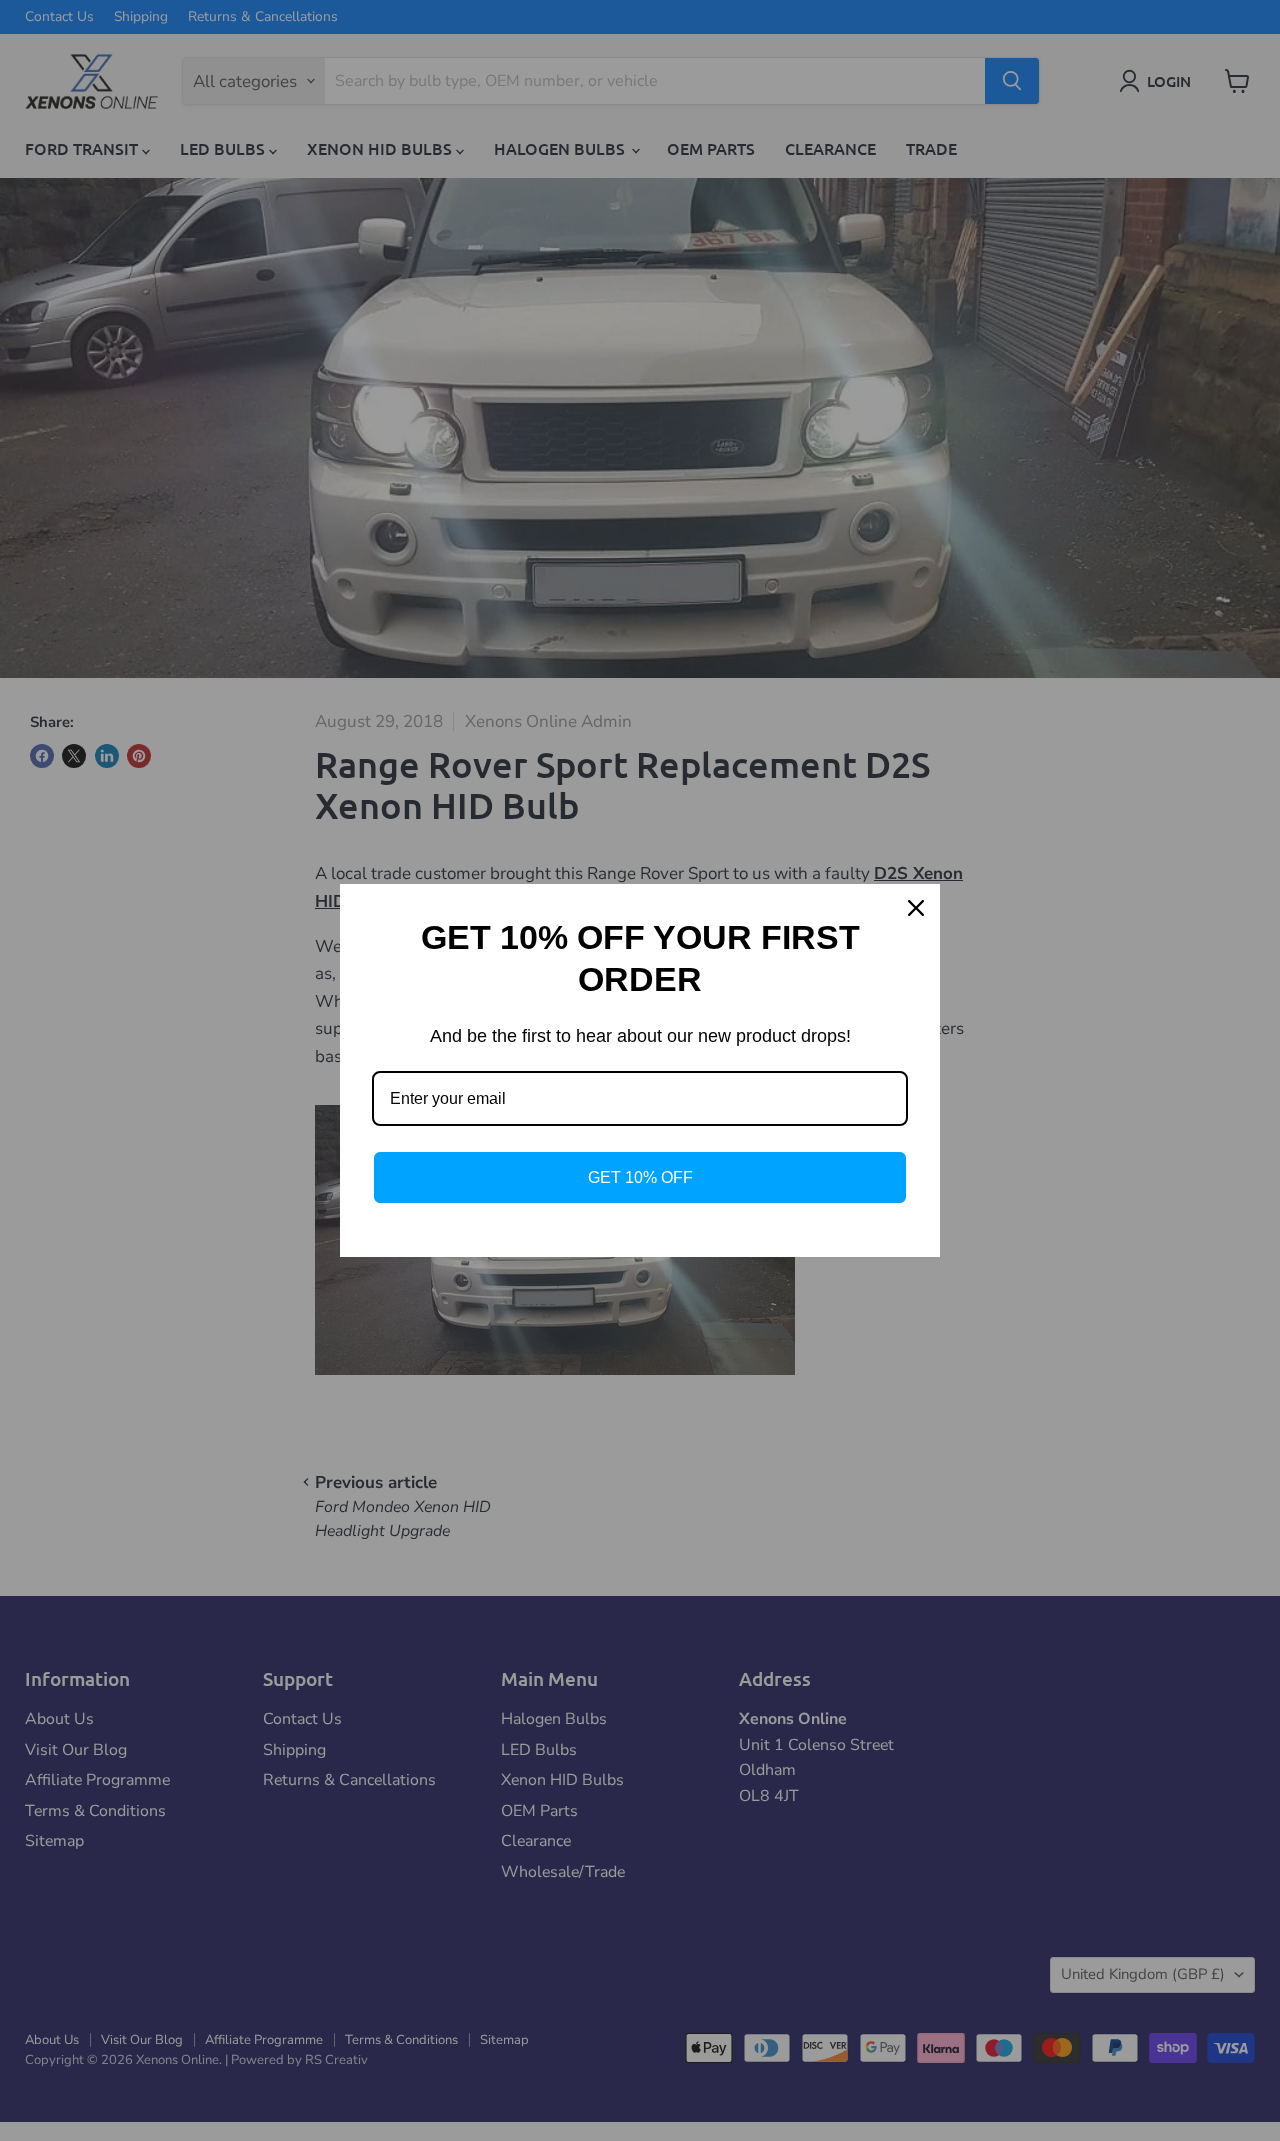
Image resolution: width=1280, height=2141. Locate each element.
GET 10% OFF (640, 1177)
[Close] (916, 908)
